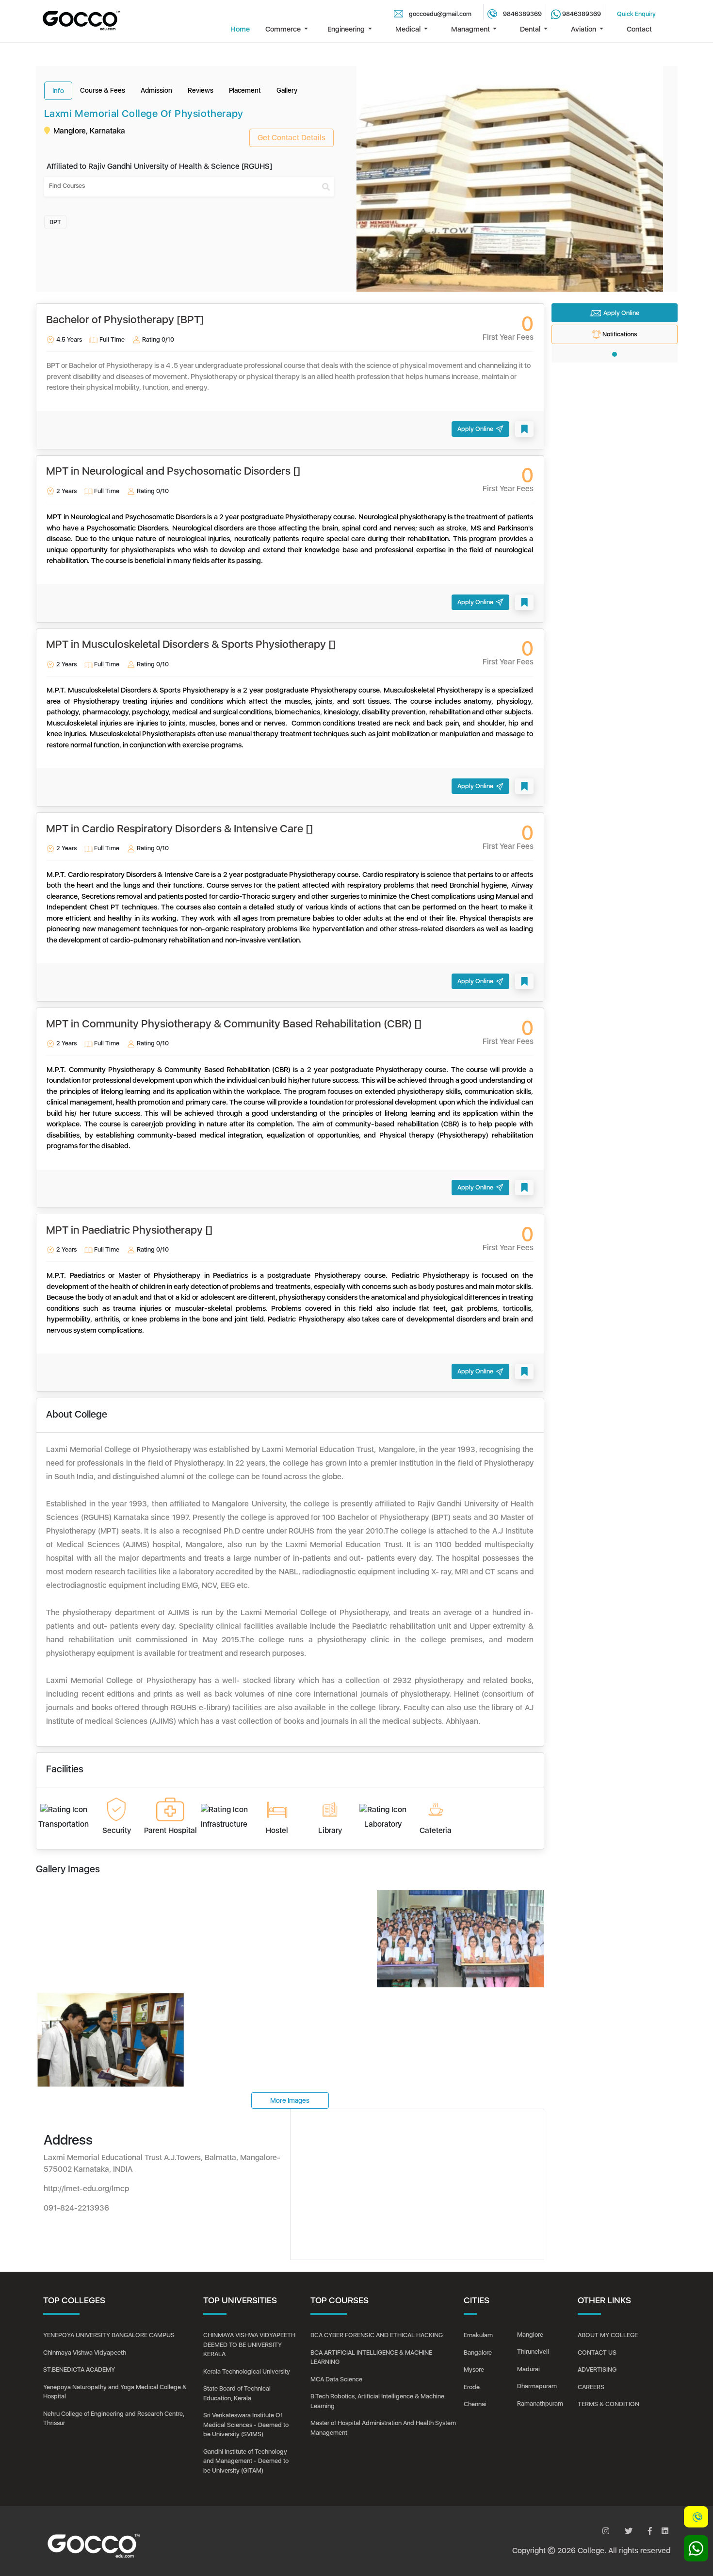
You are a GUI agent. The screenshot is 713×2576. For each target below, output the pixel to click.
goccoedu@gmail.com (440, 14)
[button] (615, 354)
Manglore (530, 2335)
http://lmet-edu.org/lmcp (86, 2188)
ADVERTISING (597, 2370)
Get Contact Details (292, 138)
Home (240, 29)
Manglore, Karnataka (88, 131)
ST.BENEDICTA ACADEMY (79, 2370)
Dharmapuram (537, 2386)
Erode (472, 2387)
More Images (290, 2100)
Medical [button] (409, 29)
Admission (156, 90)
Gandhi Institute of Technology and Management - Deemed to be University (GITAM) (246, 2461)
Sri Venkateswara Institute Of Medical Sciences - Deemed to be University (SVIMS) (246, 2425)
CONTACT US (597, 2353)
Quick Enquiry (636, 14)
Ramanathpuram (540, 2403)
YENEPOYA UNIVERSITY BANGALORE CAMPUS (109, 2335)
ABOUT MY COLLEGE (608, 2335)
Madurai (528, 2369)
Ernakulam (478, 2335)
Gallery (287, 90)
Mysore (474, 2370)
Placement (245, 90)
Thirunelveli (533, 2352)
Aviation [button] (584, 29)
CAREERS (591, 2387)
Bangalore (478, 2353)
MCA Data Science (336, 2379)
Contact (639, 29)
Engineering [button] (347, 29)
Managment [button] (471, 29)
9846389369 (522, 14)
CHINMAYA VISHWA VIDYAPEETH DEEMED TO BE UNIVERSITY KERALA (249, 2345)
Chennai (475, 2404)
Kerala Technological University (247, 2371)
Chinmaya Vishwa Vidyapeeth (85, 2353)
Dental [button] (531, 29)
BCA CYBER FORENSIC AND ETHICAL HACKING (377, 2335)
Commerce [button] (284, 29)
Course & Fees (103, 90)
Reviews (201, 90)
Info (58, 91)
